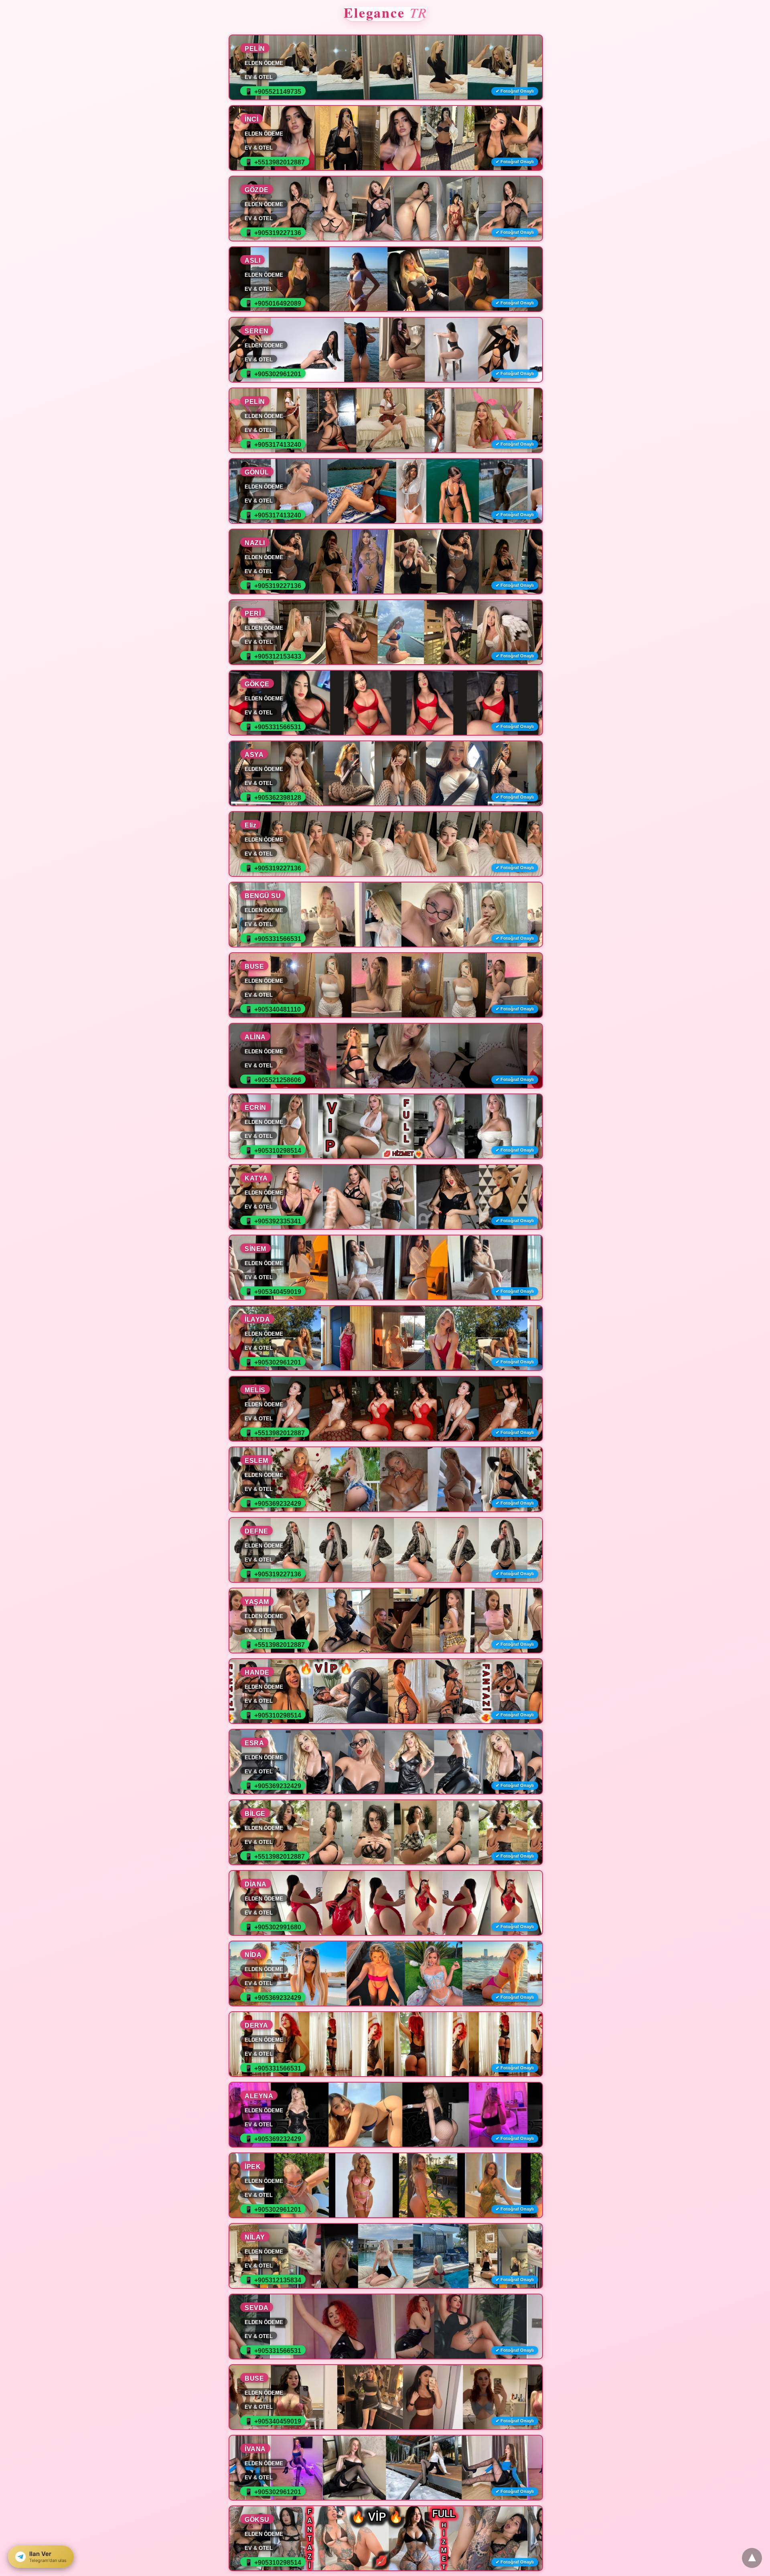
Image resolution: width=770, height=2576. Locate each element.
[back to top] (752, 2558)
